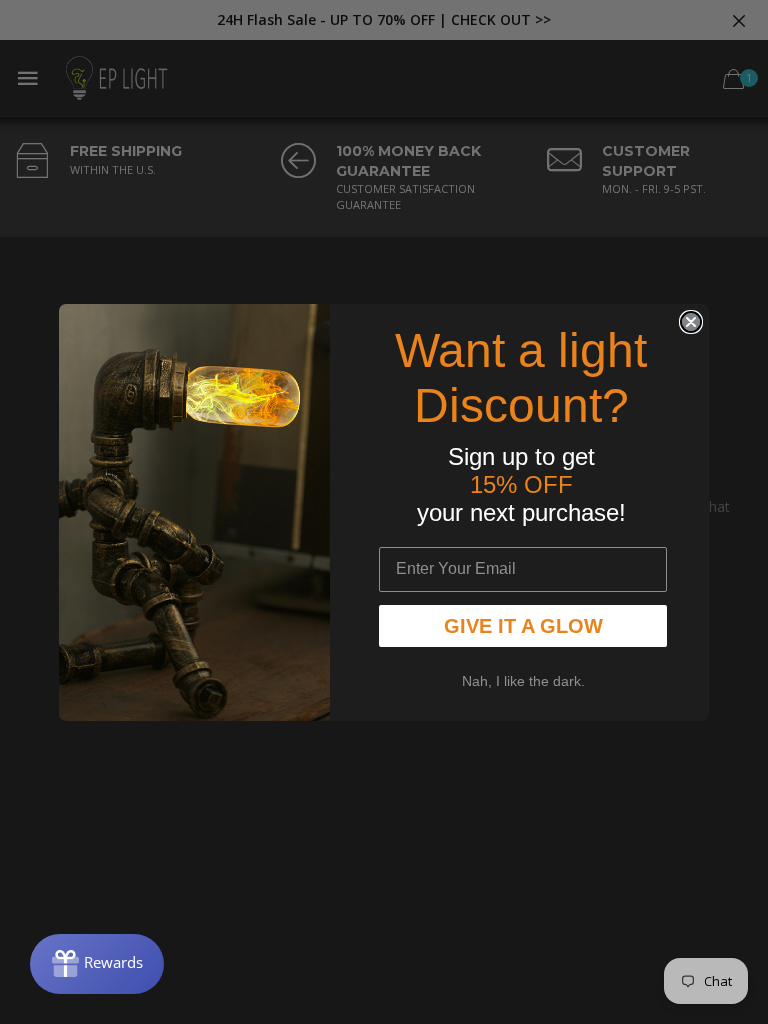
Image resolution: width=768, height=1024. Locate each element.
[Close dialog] (691, 322)
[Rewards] (97, 964)
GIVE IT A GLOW (523, 626)
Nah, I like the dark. (523, 681)
